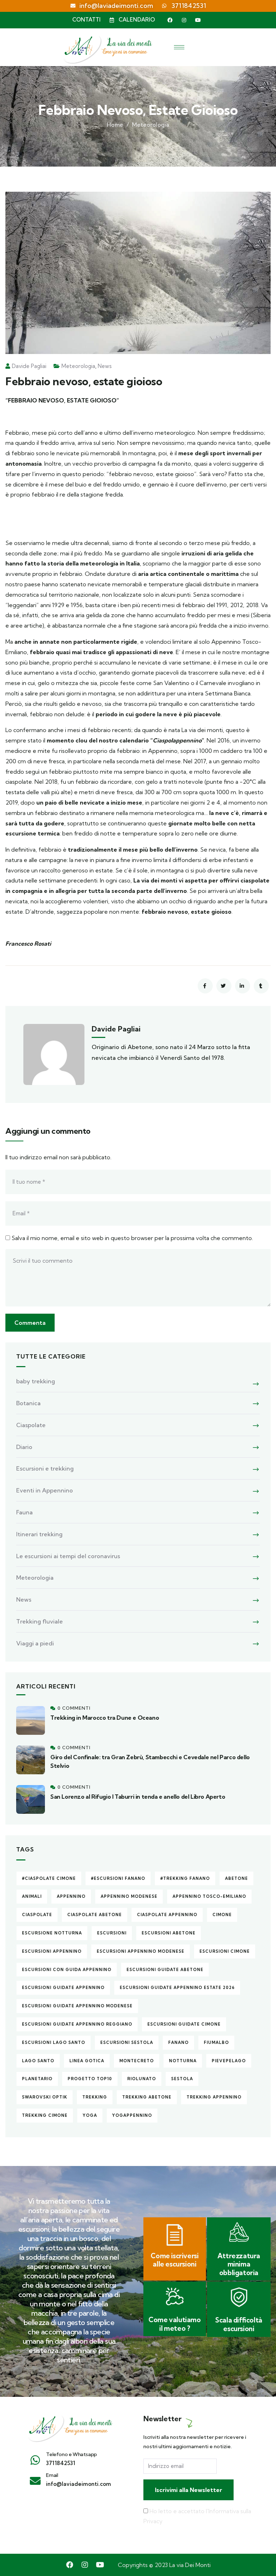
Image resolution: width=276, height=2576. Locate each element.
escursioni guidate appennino (63, 1988)
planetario (37, 2079)
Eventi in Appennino (45, 1490)
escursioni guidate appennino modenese (77, 2006)
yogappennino (132, 2115)
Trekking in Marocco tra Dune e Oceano (105, 1718)
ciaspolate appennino (167, 1915)
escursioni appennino (52, 1951)
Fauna (24, 1512)
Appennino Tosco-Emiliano (209, 1896)
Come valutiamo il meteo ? (174, 2324)
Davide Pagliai (29, 366)
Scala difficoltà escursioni (239, 2324)
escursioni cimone (225, 1951)
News (105, 366)
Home (115, 125)
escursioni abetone (169, 1933)
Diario (24, 1447)
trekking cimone (45, 2115)
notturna (183, 2061)
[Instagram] (184, 20)
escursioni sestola (127, 2042)
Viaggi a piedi (35, 1643)
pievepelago (229, 2061)
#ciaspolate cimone (49, 1878)
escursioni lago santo (54, 2042)
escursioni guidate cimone (184, 2024)
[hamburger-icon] (179, 47)
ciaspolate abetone (95, 1915)
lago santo (38, 2061)
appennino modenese (129, 1896)
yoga (90, 2115)
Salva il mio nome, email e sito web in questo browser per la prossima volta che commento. (132, 1238)
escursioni (112, 1933)
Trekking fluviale (40, 1621)
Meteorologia (151, 125)
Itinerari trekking (39, 1534)
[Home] (70, 2427)
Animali (32, 1896)
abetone (236, 1878)
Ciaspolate (31, 1425)
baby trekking (36, 1381)
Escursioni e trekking (45, 1468)
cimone (222, 1915)
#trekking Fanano (185, 1878)
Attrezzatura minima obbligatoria (239, 2264)
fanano (178, 2042)
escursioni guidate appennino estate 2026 (177, 1988)
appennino (71, 1896)
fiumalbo (216, 2042)
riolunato (142, 2079)
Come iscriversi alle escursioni (174, 2260)
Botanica (28, 1403)
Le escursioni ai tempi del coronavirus (68, 1556)
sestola (182, 2079)
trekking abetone (147, 2097)
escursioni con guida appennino (67, 1970)
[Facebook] (170, 20)
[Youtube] (198, 20)
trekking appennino (214, 2097)
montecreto (137, 2061)
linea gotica (87, 2061)
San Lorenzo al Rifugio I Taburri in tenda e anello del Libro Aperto (138, 1797)
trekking (95, 2097)
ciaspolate (37, 1915)
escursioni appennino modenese (141, 1951)
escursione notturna (52, 1933)
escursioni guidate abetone (165, 1970)
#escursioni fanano (118, 1878)
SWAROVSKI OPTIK (45, 2097)
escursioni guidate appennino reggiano (77, 2024)
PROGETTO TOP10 (90, 2079)
